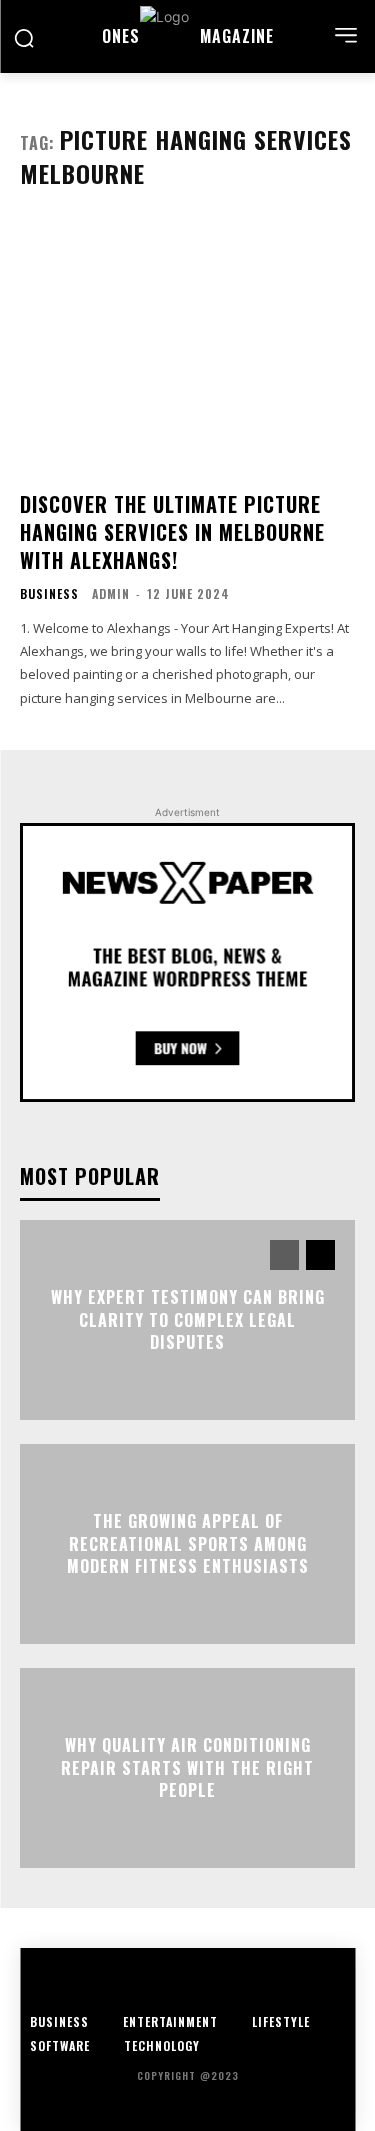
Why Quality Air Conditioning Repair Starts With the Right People (187, 1768)
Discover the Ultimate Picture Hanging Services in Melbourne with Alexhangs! (172, 532)
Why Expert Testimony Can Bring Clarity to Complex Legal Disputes (188, 1320)
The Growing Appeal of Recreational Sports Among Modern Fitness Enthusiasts (188, 1544)
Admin (111, 593)
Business (49, 594)
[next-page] (320, 1255)
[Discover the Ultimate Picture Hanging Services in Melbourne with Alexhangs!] (187, 347)
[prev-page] (284, 1255)
